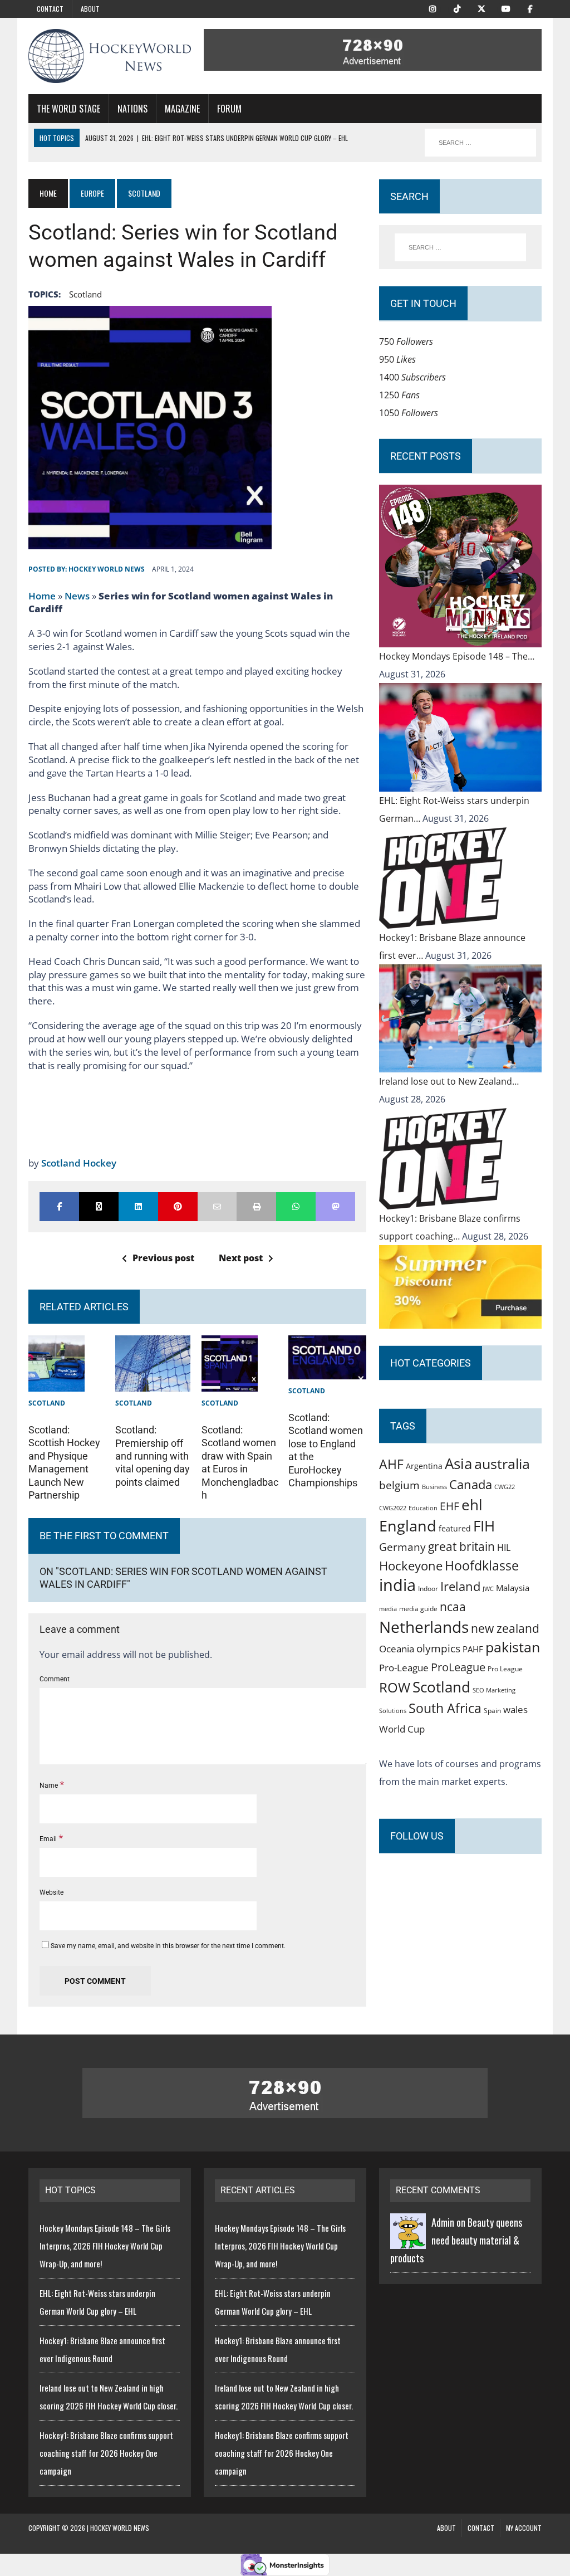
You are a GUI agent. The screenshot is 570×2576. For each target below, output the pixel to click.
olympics (438, 1648)
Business (434, 1487)
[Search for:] (460, 247)
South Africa (445, 1708)
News (77, 596)
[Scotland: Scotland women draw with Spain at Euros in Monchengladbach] (230, 1383)
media (388, 1609)
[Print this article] (256, 1207)
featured (455, 1528)
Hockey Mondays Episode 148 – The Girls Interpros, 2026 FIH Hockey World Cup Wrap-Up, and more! (105, 2246)
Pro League (505, 1669)
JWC (488, 1589)
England (408, 1526)
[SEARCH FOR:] (480, 143)
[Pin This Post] (178, 1207)
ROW (395, 1687)
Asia (458, 1463)
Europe (92, 193)
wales (515, 1709)
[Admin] (408, 2240)
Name (50, 1785)
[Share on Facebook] (59, 1207)
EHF (449, 1506)
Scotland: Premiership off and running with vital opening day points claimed (153, 1456)
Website (51, 1892)
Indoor (428, 1589)
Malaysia (513, 1588)
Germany (402, 1547)
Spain (492, 1710)
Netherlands (424, 1627)
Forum (229, 109)
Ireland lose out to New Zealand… (449, 1081)
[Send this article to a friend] (217, 1207)
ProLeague (458, 1667)
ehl (472, 1505)
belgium (399, 1485)
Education (423, 1508)
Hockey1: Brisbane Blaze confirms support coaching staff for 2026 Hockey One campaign (106, 2453)
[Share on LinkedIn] (138, 1207)
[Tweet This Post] (99, 1207)
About (90, 9)
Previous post (163, 1258)
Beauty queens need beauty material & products (456, 2240)
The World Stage (68, 109)
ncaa (453, 1607)
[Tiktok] (457, 8)
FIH (484, 1526)
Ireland (460, 1586)
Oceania (397, 1648)
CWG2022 (393, 1508)
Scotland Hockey (79, 1163)
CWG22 (505, 1487)
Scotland (85, 294)
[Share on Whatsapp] (296, 1207)
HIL (504, 1548)
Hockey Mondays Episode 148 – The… (457, 656)
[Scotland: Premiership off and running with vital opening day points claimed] (153, 1383)
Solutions (393, 1711)
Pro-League (404, 1668)
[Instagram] (433, 8)
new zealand (505, 1628)
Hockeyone (411, 1566)
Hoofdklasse (482, 1565)
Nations (132, 109)
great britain (461, 1546)
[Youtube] (506, 8)
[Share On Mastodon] (335, 1207)
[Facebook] (530, 8)
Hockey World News (107, 569)
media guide (418, 1609)
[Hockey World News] (110, 56)
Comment (55, 1679)
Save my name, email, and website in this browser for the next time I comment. (168, 1946)
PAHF (473, 1649)
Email (49, 1839)
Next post (241, 1258)
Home (42, 596)
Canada (471, 1484)
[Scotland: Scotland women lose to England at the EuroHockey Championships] (327, 1370)
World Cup (402, 1729)
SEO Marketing (494, 1690)
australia (502, 1463)
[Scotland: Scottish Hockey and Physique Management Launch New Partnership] (56, 1383)
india (397, 1585)
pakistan (513, 1647)
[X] (481, 8)
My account (524, 2528)
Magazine (182, 109)
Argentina (424, 1466)
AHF (391, 1464)
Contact (50, 9)
